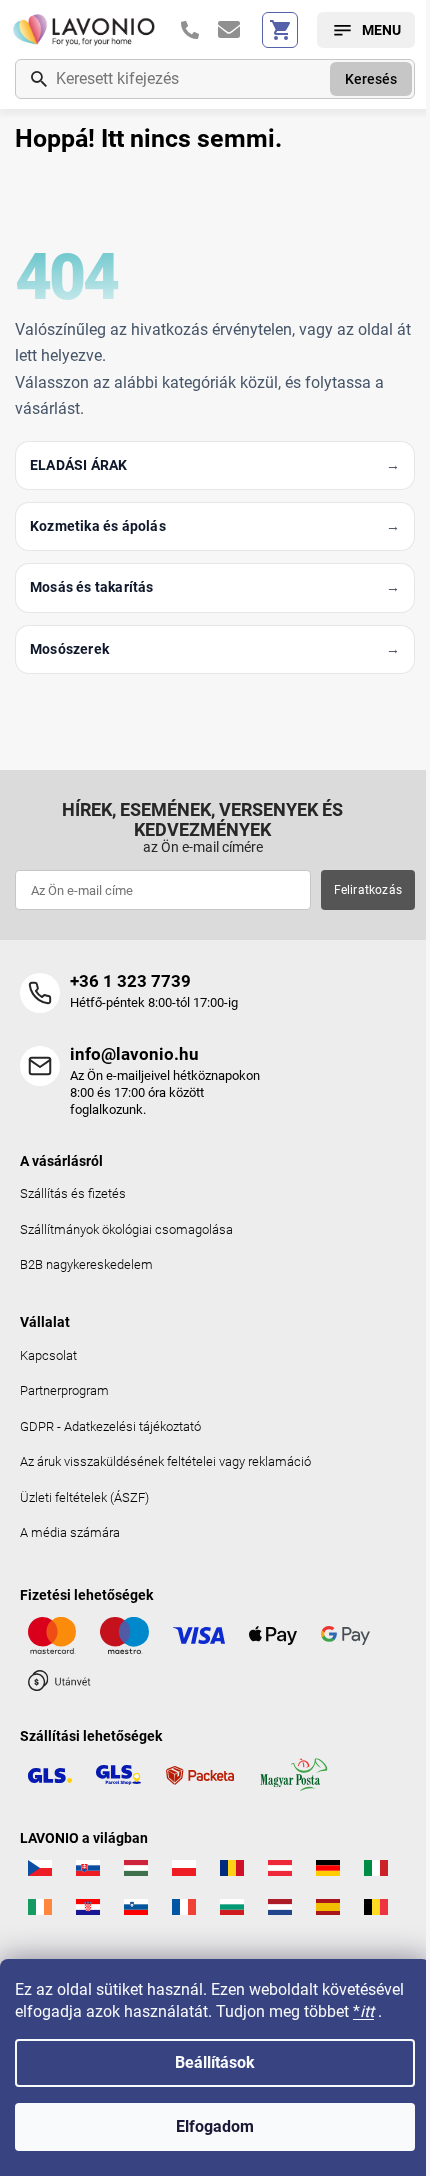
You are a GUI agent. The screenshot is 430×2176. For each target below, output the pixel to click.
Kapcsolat (48, 1355)
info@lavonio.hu (134, 1054)
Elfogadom (215, 2126)
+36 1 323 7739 (130, 981)
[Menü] (366, 30)
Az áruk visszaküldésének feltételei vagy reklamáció (165, 1461)
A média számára (70, 1532)
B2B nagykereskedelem (86, 1264)
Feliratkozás (368, 890)
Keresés (371, 79)
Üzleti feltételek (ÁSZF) (84, 1497)
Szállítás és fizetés (73, 1193)
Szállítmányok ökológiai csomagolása (126, 1229)
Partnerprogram (64, 1390)
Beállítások (215, 2062)
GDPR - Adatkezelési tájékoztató (110, 1426)
